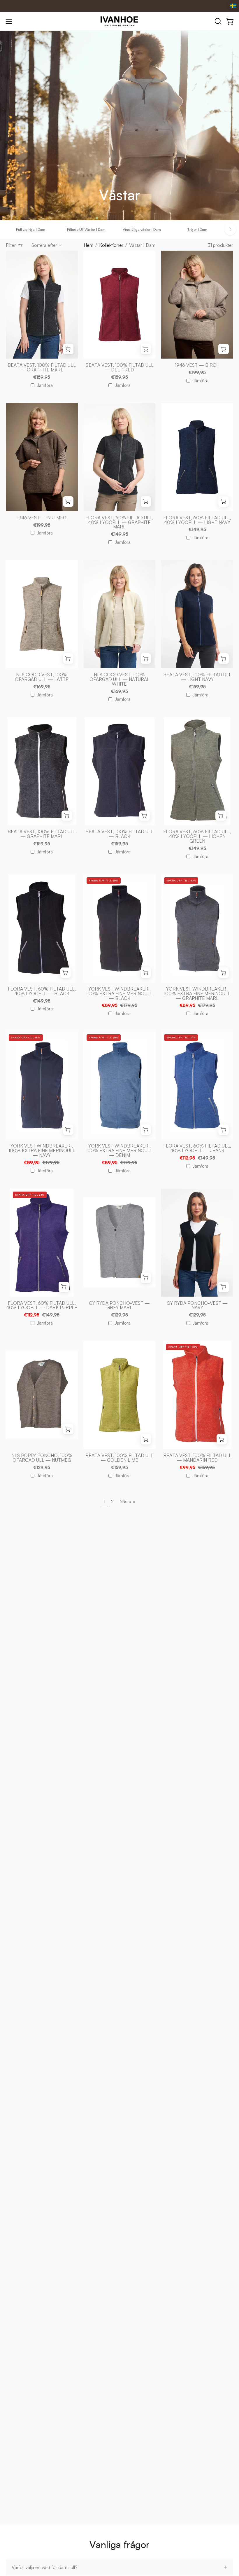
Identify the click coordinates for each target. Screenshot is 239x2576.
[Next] (230, 229)
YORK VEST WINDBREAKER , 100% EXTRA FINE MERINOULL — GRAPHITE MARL (197, 994)
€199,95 (197, 373)
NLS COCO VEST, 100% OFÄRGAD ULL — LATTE (42, 677)
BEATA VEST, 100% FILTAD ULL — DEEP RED (119, 368)
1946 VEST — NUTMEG (42, 518)
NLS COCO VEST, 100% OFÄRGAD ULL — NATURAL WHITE (119, 680)
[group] (119, 229)
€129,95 (119, 1315)
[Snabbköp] (68, 349)
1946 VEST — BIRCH (197, 365)
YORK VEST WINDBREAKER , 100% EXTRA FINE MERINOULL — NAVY (42, 1151)
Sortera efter (44, 245)
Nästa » (127, 1501)
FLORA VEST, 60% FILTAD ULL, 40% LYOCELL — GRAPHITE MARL (119, 523)
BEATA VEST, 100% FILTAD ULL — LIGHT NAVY (197, 677)
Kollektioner (111, 245)
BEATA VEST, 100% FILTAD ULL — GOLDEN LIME (119, 1458)
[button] (217, 21)
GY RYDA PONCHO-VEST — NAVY (197, 1306)
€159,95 (42, 377)
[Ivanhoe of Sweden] (119, 21)
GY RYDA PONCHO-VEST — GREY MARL (119, 1306)
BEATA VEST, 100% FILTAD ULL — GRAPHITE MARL (42, 368)
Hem (88, 245)
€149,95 (119, 534)
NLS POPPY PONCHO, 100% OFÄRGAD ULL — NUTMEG (42, 1458)
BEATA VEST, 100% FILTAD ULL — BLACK (119, 834)
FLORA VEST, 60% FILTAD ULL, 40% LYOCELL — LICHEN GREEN (197, 836)
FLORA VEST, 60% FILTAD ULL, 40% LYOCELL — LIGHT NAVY (197, 520)
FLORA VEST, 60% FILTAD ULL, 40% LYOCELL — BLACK (42, 991)
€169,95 (42, 687)
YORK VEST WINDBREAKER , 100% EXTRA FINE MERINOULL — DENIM (119, 1151)
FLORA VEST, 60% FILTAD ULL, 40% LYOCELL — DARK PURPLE (42, 1306)
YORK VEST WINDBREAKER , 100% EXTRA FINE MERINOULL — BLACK (119, 994)
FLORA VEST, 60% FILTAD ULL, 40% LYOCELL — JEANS (197, 1148)
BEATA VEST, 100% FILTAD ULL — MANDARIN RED (197, 1458)
